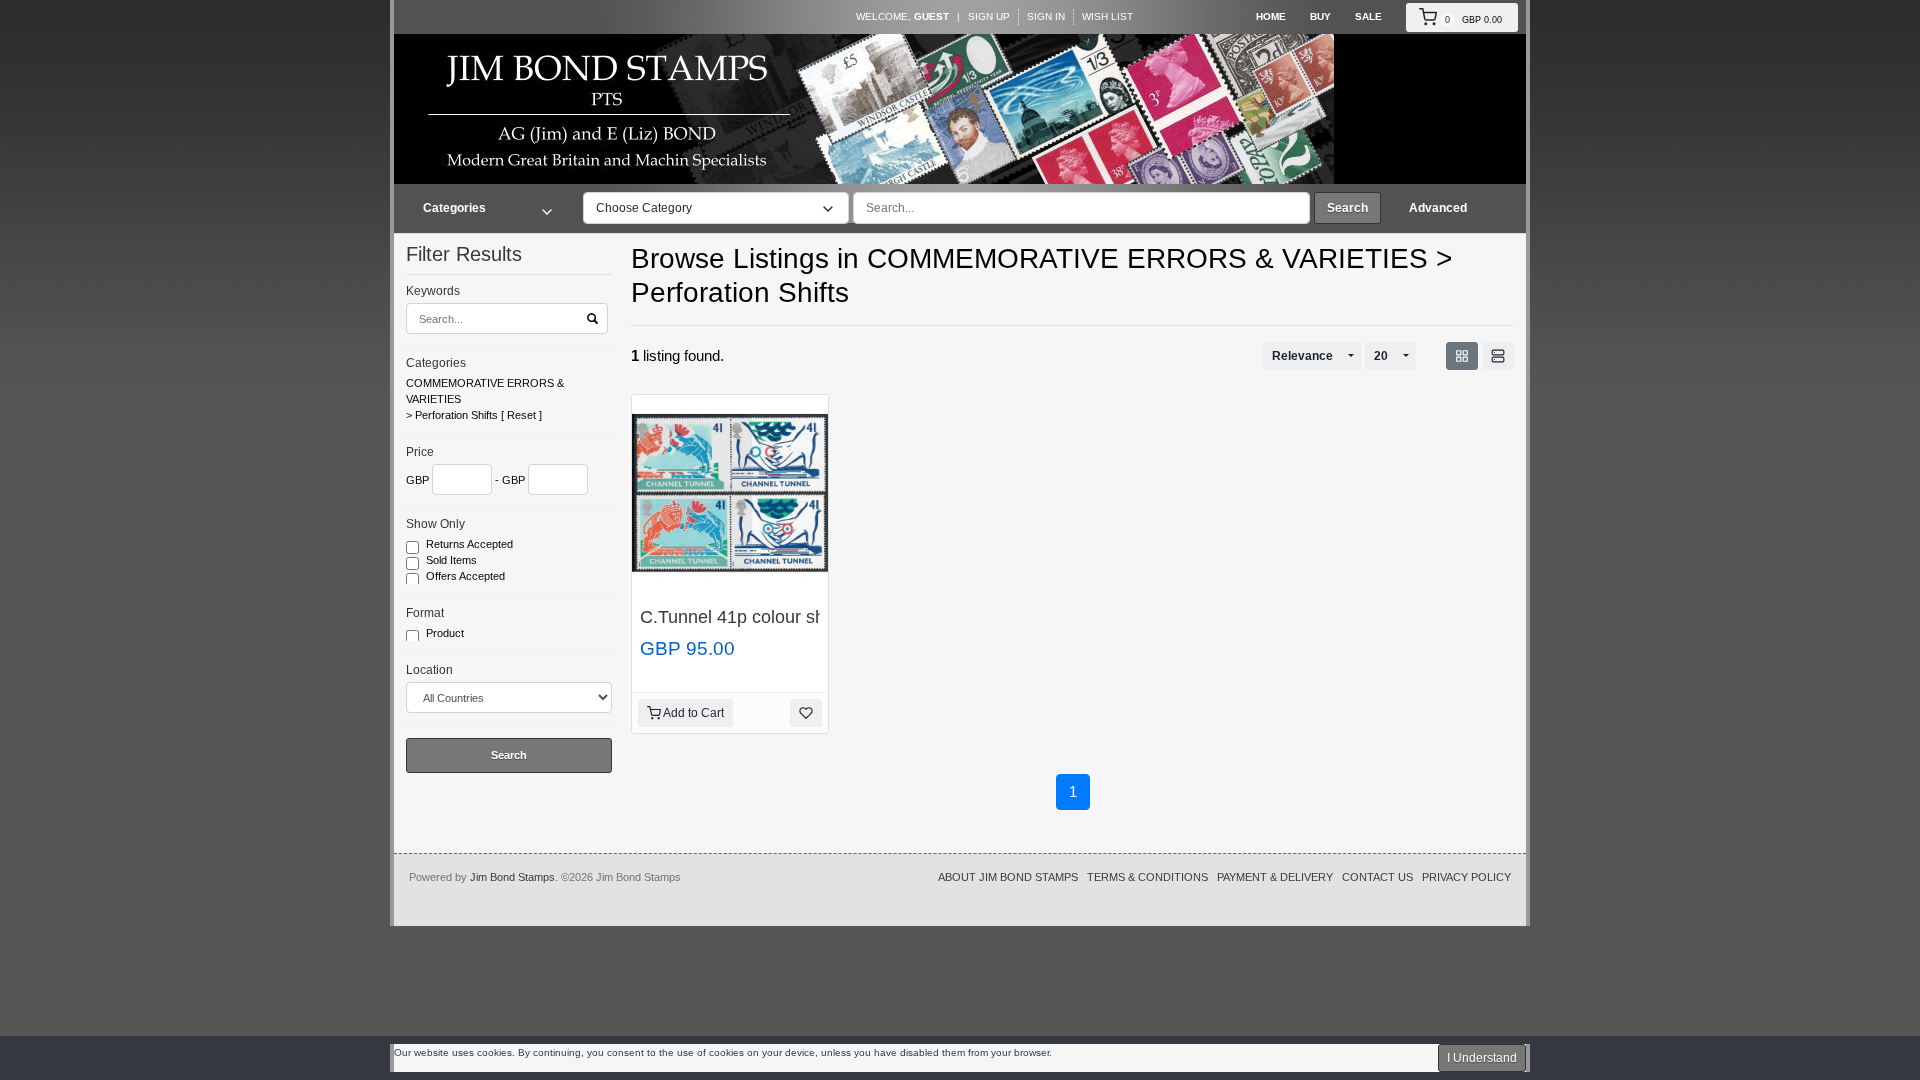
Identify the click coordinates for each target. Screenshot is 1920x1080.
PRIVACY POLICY (1466, 877)
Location (429, 670)
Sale (1368, 16)
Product (446, 633)
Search (1347, 208)
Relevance (1302, 356)
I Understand (1482, 1058)
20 (1381, 356)
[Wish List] (806, 713)
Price (420, 452)
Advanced (1438, 208)
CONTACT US (1377, 877)
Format (425, 613)
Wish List (1107, 16)
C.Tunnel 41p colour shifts (744, 617)
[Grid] (1462, 356)
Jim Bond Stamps (512, 877)
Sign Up (989, 16)
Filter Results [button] (467, 254)
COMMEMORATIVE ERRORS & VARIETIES (485, 391)
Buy (1320, 16)
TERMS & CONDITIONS (1147, 877)
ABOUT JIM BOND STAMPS (1008, 877)
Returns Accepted (471, 544)
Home (1271, 16)
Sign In (1046, 16)
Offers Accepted (467, 576)
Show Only (435, 524)
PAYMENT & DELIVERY (1275, 877)
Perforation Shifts (456, 415)
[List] (1498, 356)
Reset (521, 415)
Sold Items (453, 560)
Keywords (433, 291)
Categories (436, 363)
